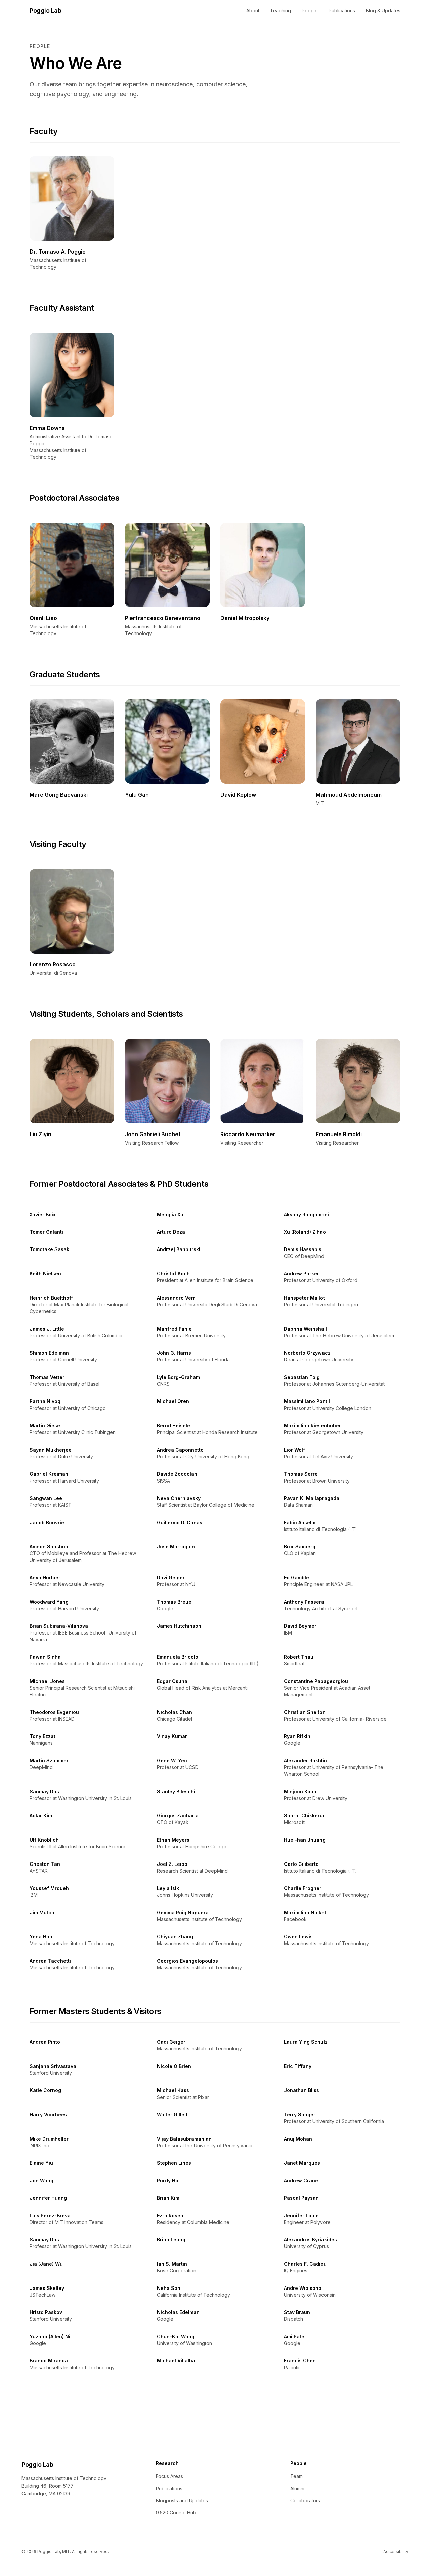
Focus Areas (169, 2476)
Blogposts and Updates (182, 2501)
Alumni (297, 2488)
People (310, 11)
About (253, 11)
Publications (342, 11)
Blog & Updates (383, 11)
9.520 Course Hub (176, 2513)
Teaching (281, 11)
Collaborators (305, 2501)
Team (296, 2476)
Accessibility (396, 2552)
